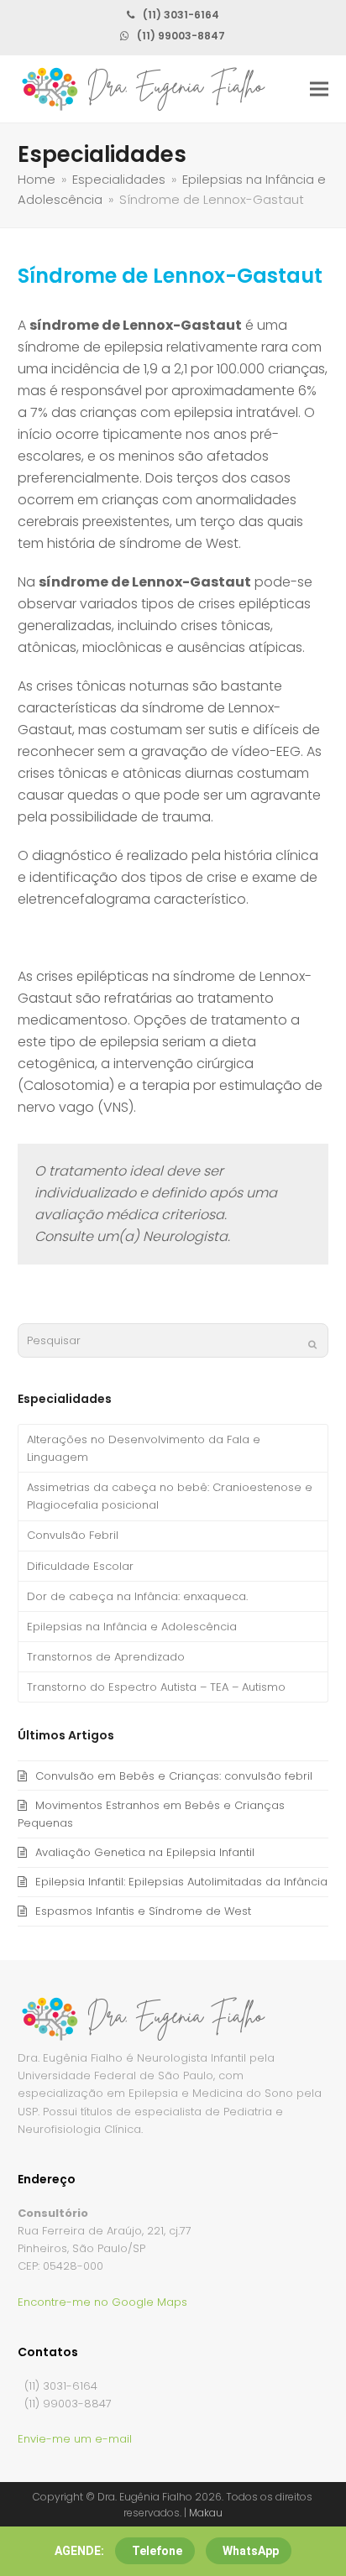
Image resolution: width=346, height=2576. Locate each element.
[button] (319, 89)
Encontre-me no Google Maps (102, 2302)
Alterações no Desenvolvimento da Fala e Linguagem (144, 1448)
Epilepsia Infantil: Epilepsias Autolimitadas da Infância (181, 1882)
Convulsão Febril (73, 1535)
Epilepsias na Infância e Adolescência (132, 1627)
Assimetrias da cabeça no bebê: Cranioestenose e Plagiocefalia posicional (170, 1496)
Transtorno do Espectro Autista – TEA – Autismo (156, 1687)
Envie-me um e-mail (75, 2439)
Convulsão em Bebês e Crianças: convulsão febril (174, 1776)
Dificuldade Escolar (80, 1566)
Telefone (157, 2551)
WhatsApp (251, 2551)
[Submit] (312, 1344)
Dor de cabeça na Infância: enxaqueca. (137, 1596)
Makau (206, 2513)
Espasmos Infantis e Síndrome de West (143, 1911)
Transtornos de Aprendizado (106, 1657)
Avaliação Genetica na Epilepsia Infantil (145, 1852)
